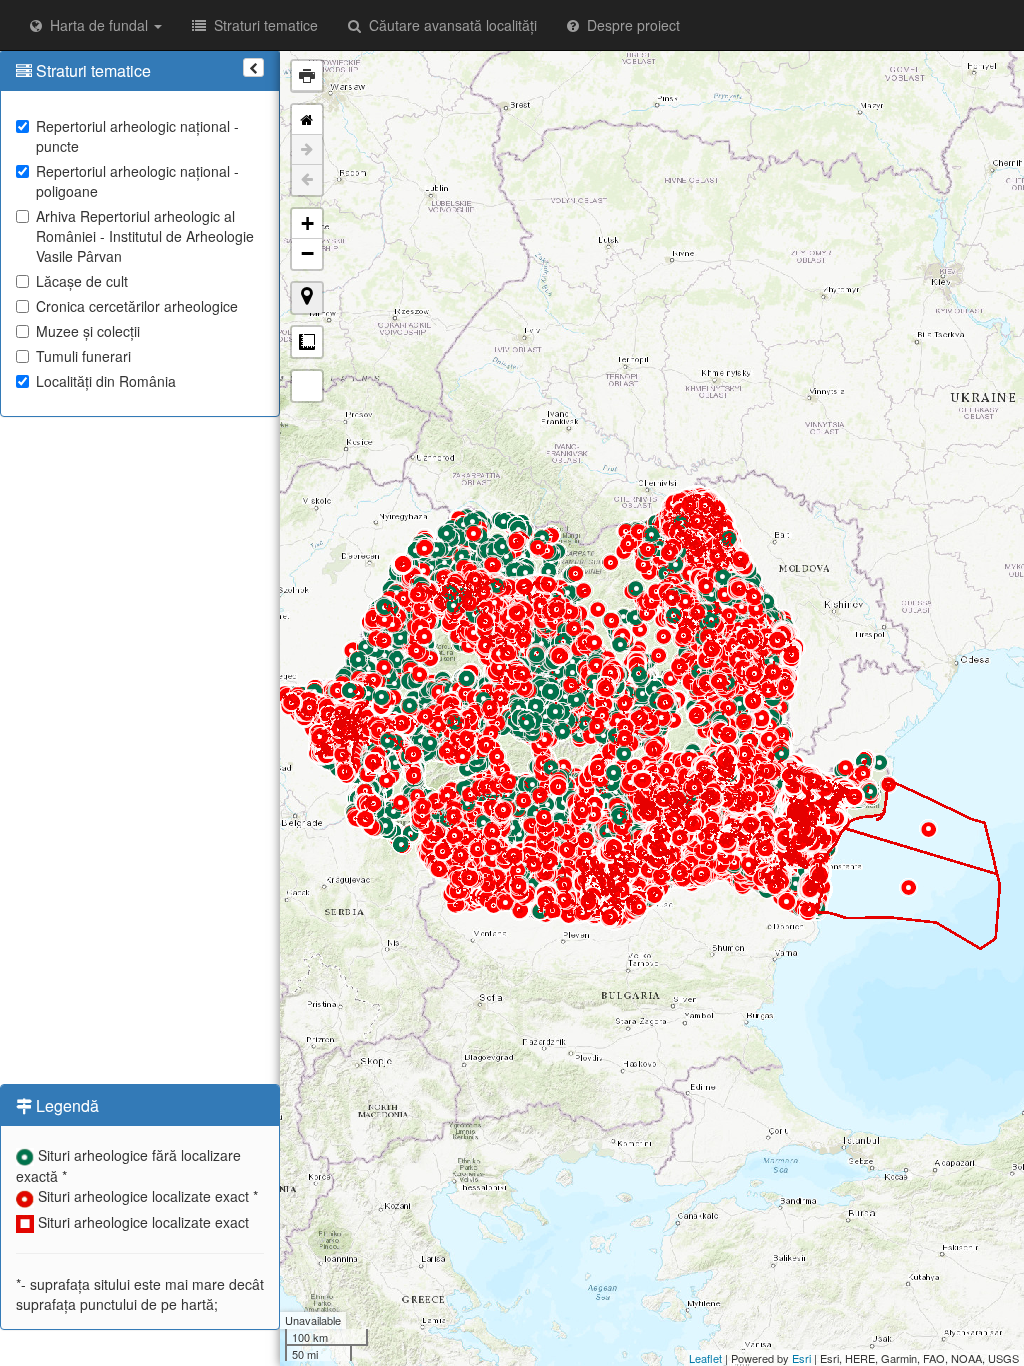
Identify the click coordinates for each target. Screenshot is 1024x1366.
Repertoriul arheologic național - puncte (137, 136)
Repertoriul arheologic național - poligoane (137, 181)
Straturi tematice (262, 25)
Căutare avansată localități (449, 25)
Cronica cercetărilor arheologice (137, 306)
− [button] (307, 253)
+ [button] (307, 223)
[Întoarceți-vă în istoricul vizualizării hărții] (307, 180)
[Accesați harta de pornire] (307, 120)
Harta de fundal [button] (97, 25)
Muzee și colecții (88, 331)
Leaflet (705, 1358)
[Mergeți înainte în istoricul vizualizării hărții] (307, 150)
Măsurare (307, 342)
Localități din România (106, 381)
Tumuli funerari (83, 356)
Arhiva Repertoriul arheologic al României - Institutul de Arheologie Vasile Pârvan (145, 236)
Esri (801, 1358)
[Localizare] (307, 298)
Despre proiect (629, 25)
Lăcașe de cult (82, 281)
